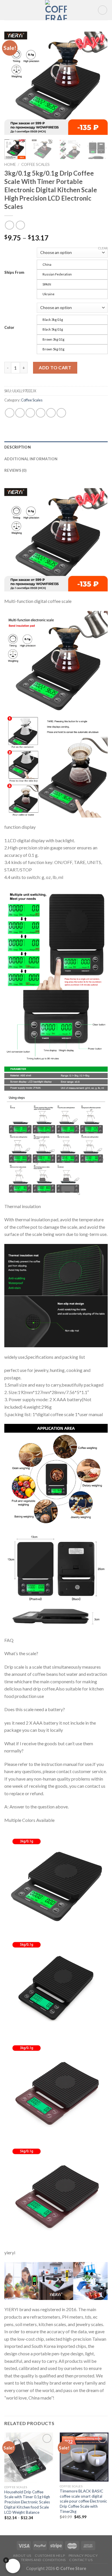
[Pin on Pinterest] (51, 413)
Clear (103, 248)
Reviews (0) (15, 470)
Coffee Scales (35, 164)
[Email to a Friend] (41, 413)
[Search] (103, 10)
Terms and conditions (43, 2560)
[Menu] (8, 10)
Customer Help (50, 2555)
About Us (22, 2555)
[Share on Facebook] (20, 413)
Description (18, 447)
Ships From (14, 272)
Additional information (31, 459)
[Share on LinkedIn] (61, 413)
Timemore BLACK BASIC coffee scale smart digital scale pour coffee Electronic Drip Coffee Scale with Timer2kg (83, 2501)
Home (10, 164)
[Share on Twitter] (30, 413)
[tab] (56, 447)
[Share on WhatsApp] (10, 413)
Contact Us (81, 2560)
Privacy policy (83, 2555)
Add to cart (55, 367)
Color (9, 327)
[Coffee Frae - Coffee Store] (56, 10)
